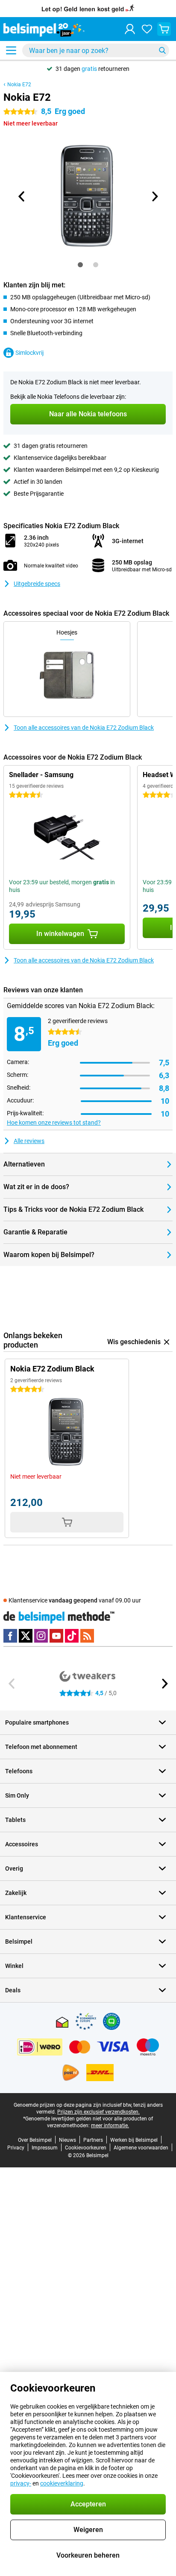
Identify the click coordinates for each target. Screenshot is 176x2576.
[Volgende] (154, 196)
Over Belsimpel (35, 2140)
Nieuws (67, 2140)
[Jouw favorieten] (147, 29)
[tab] (80, 265)
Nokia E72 (19, 85)
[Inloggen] (130, 29)
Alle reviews (29, 1141)
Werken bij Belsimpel (134, 2140)
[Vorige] (22, 196)
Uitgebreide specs (37, 584)
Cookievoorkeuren (86, 2148)
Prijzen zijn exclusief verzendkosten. (98, 2112)
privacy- (21, 2483)
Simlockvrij (29, 353)
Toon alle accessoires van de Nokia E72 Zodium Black (84, 728)
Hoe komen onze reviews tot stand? (54, 1123)
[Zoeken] (162, 50)
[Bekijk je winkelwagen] (164, 29)
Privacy (16, 2148)
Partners (93, 2140)
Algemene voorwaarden (141, 2148)
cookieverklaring (62, 2483)
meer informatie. (110, 2126)
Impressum (45, 2148)
